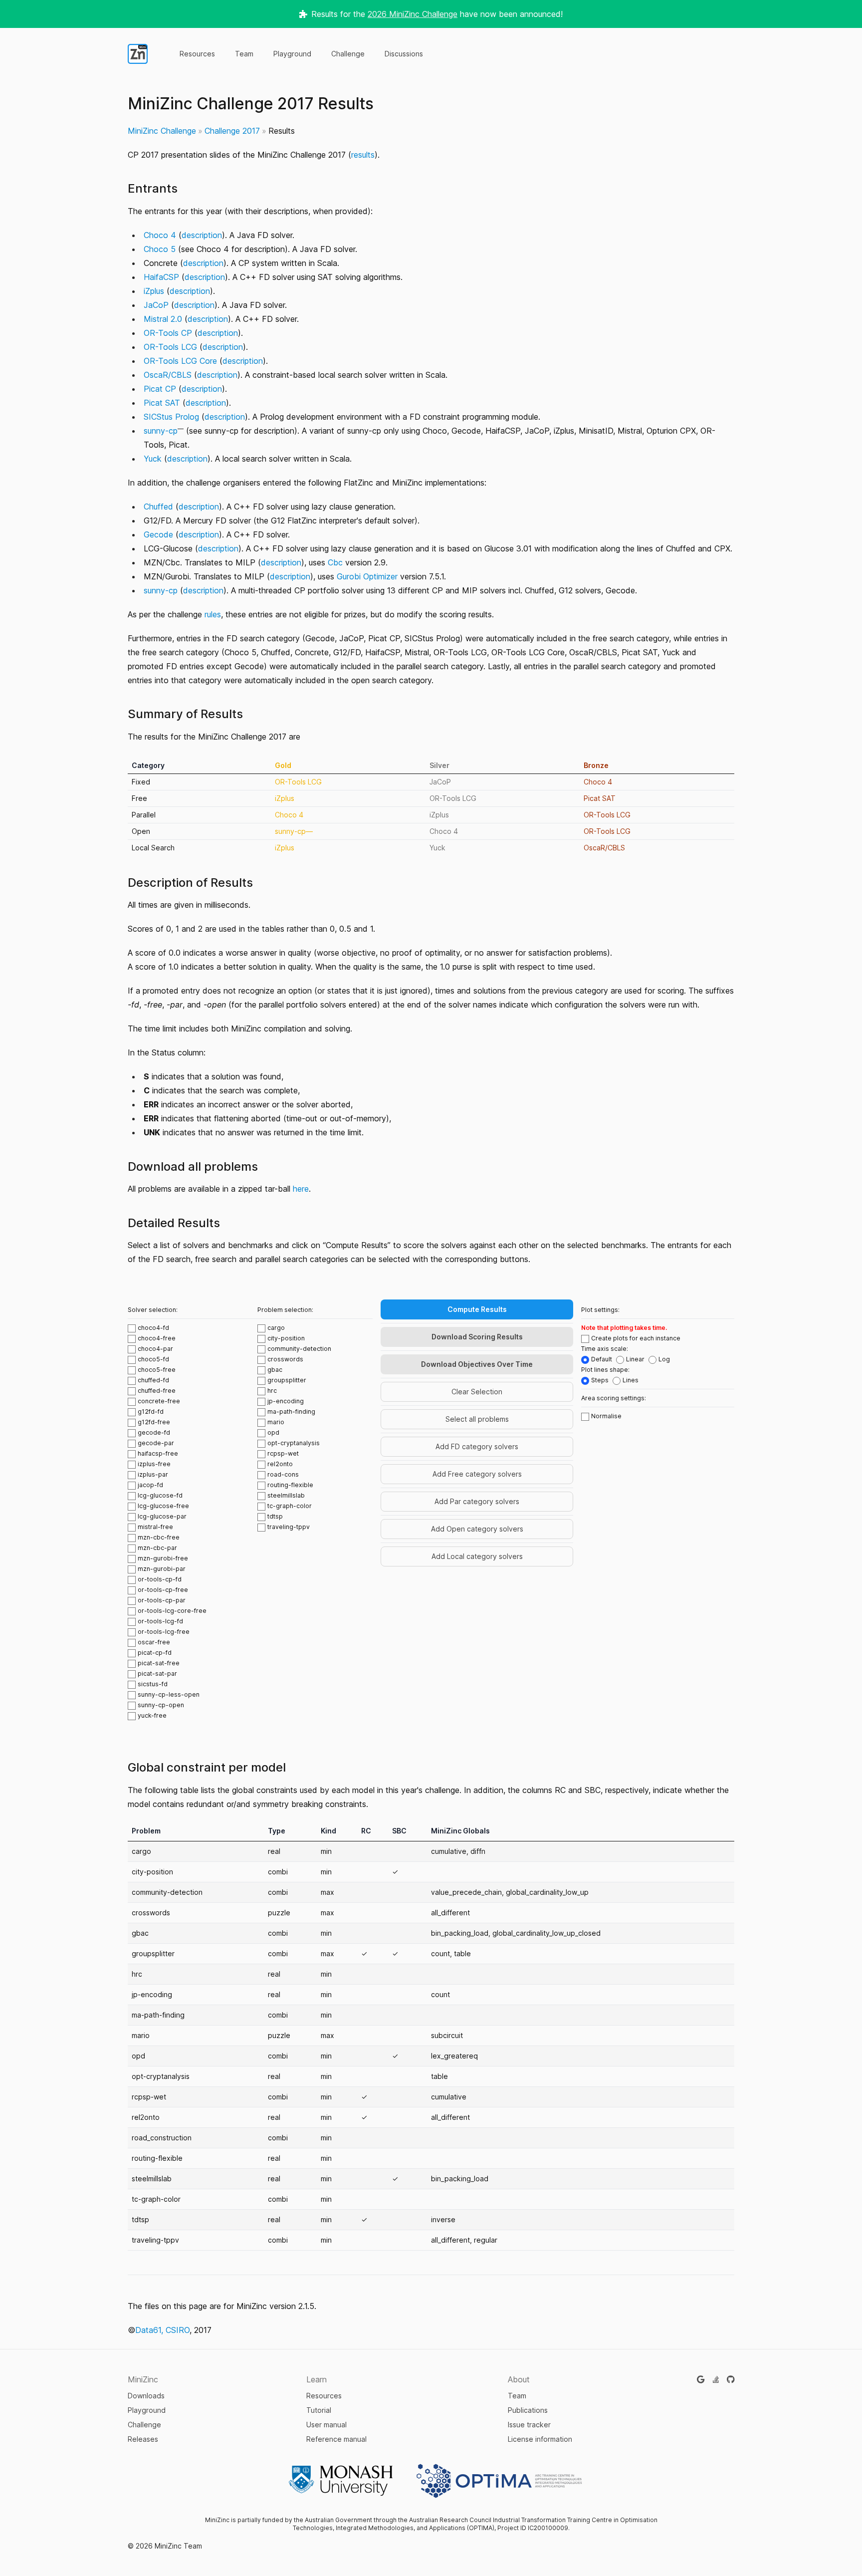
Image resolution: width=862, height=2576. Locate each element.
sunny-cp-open (161, 1705)
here (301, 1189)
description (202, 235)
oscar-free (154, 1642)
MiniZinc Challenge (162, 131)
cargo (276, 1328)
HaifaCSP (161, 277)
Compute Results (477, 1309)
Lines (631, 1380)
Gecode (158, 534)
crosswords (285, 1359)
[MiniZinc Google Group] (701, 2379)
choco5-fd (153, 1359)
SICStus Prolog (171, 417)
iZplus (154, 291)
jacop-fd (150, 1485)
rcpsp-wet (283, 1453)
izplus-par (153, 1474)
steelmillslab (286, 1495)
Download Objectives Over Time (477, 1364)
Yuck (153, 459)
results (363, 155)
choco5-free (157, 1370)
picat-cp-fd (155, 1653)
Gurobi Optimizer (367, 576)
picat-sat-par (157, 1674)
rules (213, 614)
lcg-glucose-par (162, 1516)
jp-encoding (286, 1401)
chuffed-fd (153, 1380)
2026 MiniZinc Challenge (413, 14)
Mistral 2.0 (163, 319)
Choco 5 (160, 249)
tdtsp (275, 1516)
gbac (275, 1370)
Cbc (335, 562)
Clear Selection (477, 1392)
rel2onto (280, 1464)
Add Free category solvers (477, 1474)
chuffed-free (157, 1391)
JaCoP (156, 305)
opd (273, 1432)
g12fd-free (154, 1422)
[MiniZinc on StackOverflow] (716, 2379)
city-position (286, 1338)
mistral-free (155, 1527)
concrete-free (159, 1401)
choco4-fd (153, 1328)
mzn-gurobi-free (163, 1558)
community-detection (299, 1349)
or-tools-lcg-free (164, 1632)
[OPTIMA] (499, 2481)
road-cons (283, 1474)
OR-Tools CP (168, 333)
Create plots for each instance (636, 1338)
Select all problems (477, 1419)
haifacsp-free (158, 1453)
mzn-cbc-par (157, 1548)
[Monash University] (341, 2481)
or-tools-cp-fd (160, 1579)
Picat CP (160, 389)
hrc (272, 1391)
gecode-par (156, 1443)
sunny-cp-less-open (169, 1694)
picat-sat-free (159, 1663)
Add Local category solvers (477, 1556)
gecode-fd (154, 1432)
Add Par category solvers (477, 1501)
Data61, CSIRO (162, 2330)
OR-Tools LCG (170, 347)
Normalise (606, 1416)
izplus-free (154, 1464)
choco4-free (157, 1338)
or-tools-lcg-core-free (172, 1611)
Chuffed (158, 507)
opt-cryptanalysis (294, 1443)
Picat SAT (162, 403)
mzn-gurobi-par (162, 1569)
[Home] (138, 54)
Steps (600, 1380)
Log (664, 1359)
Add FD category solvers (477, 1446)
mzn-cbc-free (159, 1537)
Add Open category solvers (477, 1529)
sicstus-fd (153, 1684)
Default (602, 1359)
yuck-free (152, 1715)
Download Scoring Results (477, 1337)
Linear (635, 1359)
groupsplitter (287, 1380)
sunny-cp (161, 431)
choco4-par (155, 1349)
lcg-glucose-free (163, 1506)
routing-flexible (290, 1485)
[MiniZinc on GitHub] (731, 2379)
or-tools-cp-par (162, 1600)
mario (276, 1422)
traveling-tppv (289, 1527)
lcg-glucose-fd (160, 1495)
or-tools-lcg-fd (160, 1621)
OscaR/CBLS (168, 375)
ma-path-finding (291, 1412)
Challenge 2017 (232, 131)
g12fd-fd (151, 1412)
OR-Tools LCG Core (180, 361)
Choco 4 (160, 235)
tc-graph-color (290, 1506)
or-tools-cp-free (163, 1590)
